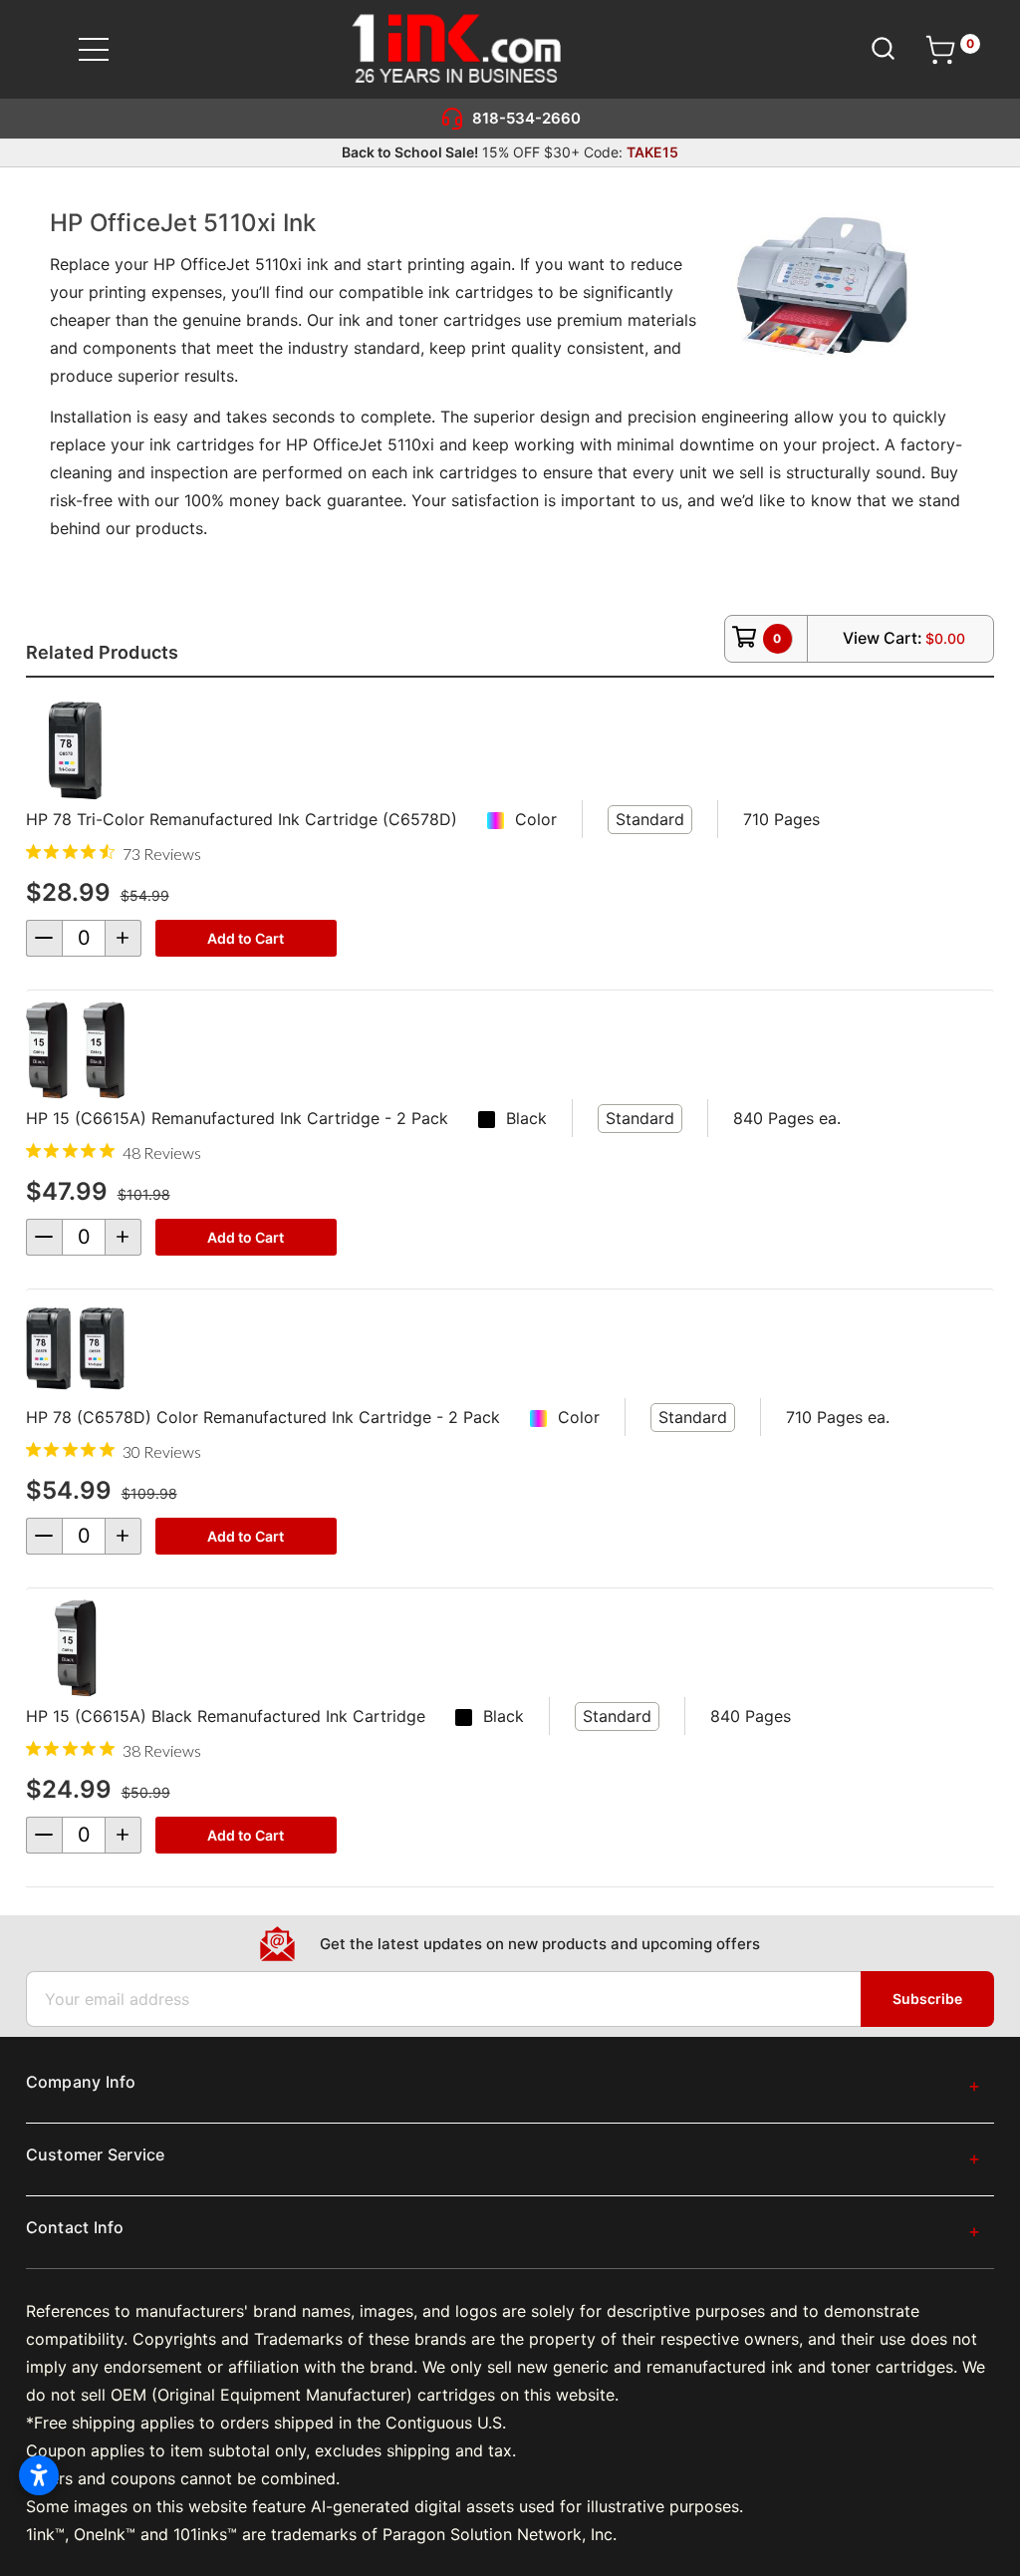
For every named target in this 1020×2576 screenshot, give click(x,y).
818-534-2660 (526, 118)
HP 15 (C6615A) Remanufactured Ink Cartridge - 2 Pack (237, 1118)
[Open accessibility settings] (39, 2475)
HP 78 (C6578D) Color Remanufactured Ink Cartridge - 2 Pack (263, 1417)
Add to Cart (246, 938)
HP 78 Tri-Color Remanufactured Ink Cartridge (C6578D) (242, 819)
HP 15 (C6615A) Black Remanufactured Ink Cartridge (226, 1716)
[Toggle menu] (106, 49)
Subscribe (927, 1999)
